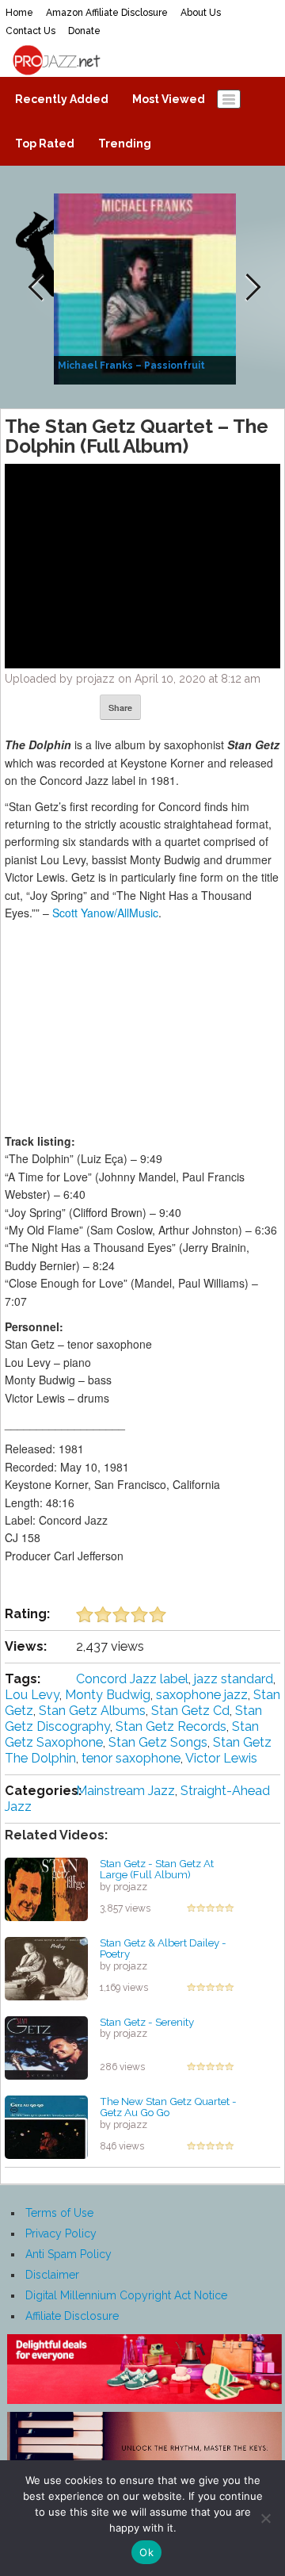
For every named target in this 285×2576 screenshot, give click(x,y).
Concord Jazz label (132, 1679)
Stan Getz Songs (158, 1742)
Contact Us (30, 31)
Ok (146, 2552)
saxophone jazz (202, 1695)
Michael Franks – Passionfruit (131, 366)
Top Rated (45, 144)
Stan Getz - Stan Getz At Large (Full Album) (157, 1869)
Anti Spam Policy (68, 2254)
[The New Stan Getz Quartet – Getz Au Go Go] (46, 2126)
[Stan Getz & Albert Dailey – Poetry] (46, 1967)
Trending (125, 144)
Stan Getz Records (171, 1726)
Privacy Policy (61, 2233)
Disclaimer (52, 2275)
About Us (201, 13)
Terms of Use (59, 2213)
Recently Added (62, 99)
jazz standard (234, 1679)
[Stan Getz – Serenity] (46, 2046)
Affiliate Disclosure (72, 2316)
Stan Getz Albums (92, 1711)
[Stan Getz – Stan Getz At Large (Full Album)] (46, 1888)
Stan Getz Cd (190, 1711)
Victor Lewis (221, 1758)
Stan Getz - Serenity (147, 2022)
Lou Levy (32, 1695)
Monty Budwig (108, 1695)
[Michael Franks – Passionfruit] (147, 288)
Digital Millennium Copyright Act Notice (126, 2295)
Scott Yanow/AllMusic (105, 913)
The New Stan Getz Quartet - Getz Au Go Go (168, 2107)
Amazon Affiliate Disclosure (107, 13)
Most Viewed (169, 99)
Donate (84, 31)
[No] (265, 2518)
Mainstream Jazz (125, 1791)
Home (19, 13)
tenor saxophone (131, 1758)
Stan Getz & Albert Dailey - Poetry (163, 1948)
